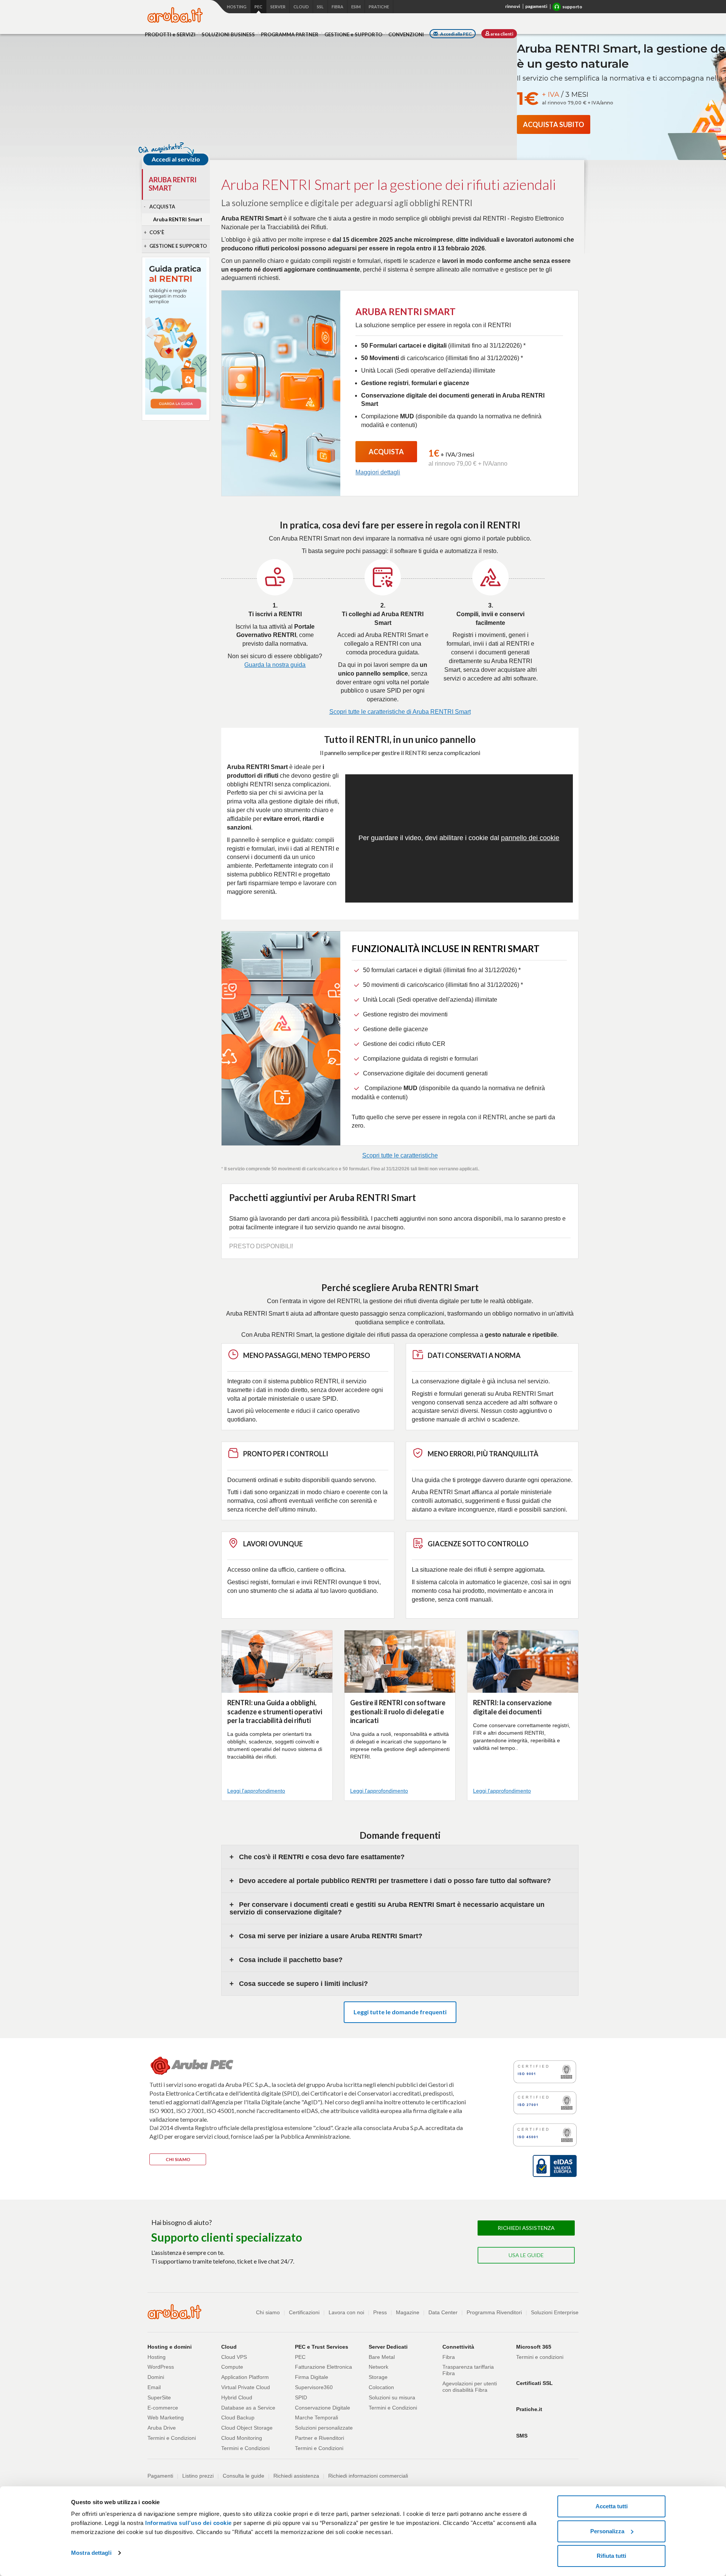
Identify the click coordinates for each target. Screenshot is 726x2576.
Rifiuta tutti (611, 2556)
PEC (300, 2357)
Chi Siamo (178, 2159)
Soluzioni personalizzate (324, 2428)
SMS (522, 2436)
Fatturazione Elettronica (323, 2367)
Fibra (337, 7)
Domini (156, 2377)
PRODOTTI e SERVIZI (170, 34)
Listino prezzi (198, 2476)
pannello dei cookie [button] (530, 838)
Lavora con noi (346, 2312)
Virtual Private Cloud (246, 2387)
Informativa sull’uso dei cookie (188, 2523)
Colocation (381, 2387)
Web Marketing (166, 2418)
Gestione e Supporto (178, 246)
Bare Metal (382, 2357)
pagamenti (536, 6)
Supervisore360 (314, 2387)
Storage (378, 2377)
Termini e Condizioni (172, 2438)
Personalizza (607, 2531)
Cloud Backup (238, 2418)
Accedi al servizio (176, 159)
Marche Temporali (316, 2418)
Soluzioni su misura (392, 2397)
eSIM (356, 7)
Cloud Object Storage (247, 2428)
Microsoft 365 (534, 2347)
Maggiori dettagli (378, 472)
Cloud (301, 7)
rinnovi (513, 6)
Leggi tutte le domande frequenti (400, 2012)
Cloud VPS (234, 2357)
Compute (232, 2367)
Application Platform (245, 2377)
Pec (258, 7)
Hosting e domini (170, 2347)
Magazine (408, 2312)
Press (380, 2312)
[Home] (175, 15)
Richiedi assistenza (296, 2476)
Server (278, 7)
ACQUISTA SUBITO (554, 124)
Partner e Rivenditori (320, 2438)
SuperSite (159, 2397)
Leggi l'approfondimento (256, 1791)
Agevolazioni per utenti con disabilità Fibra (470, 2387)
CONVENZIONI (406, 34)
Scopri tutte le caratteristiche (400, 1155)
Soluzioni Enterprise (555, 2312)
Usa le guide (526, 2255)
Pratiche (379, 7)
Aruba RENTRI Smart (178, 219)
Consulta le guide (244, 2476)
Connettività (458, 2347)
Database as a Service (248, 2408)
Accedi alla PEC (456, 34)
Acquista (162, 207)
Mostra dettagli (91, 2553)
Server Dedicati (388, 2347)
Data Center (443, 2312)
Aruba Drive (162, 2428)
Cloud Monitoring (242, 2438)
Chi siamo (268, 2312)
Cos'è (157, 232)
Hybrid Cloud (237, 2397)
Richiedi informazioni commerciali (368, 2476)
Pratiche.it (529, 2409)
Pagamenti (160, 2476)
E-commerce (163, 2408)
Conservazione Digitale (323, 2408)
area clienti (501, 34)
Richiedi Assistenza (526, 2228)
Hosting (237, 7)
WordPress (161, 2367)
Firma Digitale (312, 2377)
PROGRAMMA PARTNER (290, 34)
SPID (301, 2397)
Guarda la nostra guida (275, 665)
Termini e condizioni (540, 2357)
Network (379, 2367)
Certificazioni (304, 2312)
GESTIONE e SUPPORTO (353, 34)
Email (154, 2387)
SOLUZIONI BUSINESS (228, 34)
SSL (320, 7)
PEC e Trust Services (322, 2347)
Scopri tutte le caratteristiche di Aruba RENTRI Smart (400, 712)
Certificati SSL (534, 2383)
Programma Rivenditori (494, 2312)
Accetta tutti (612, 2506)
